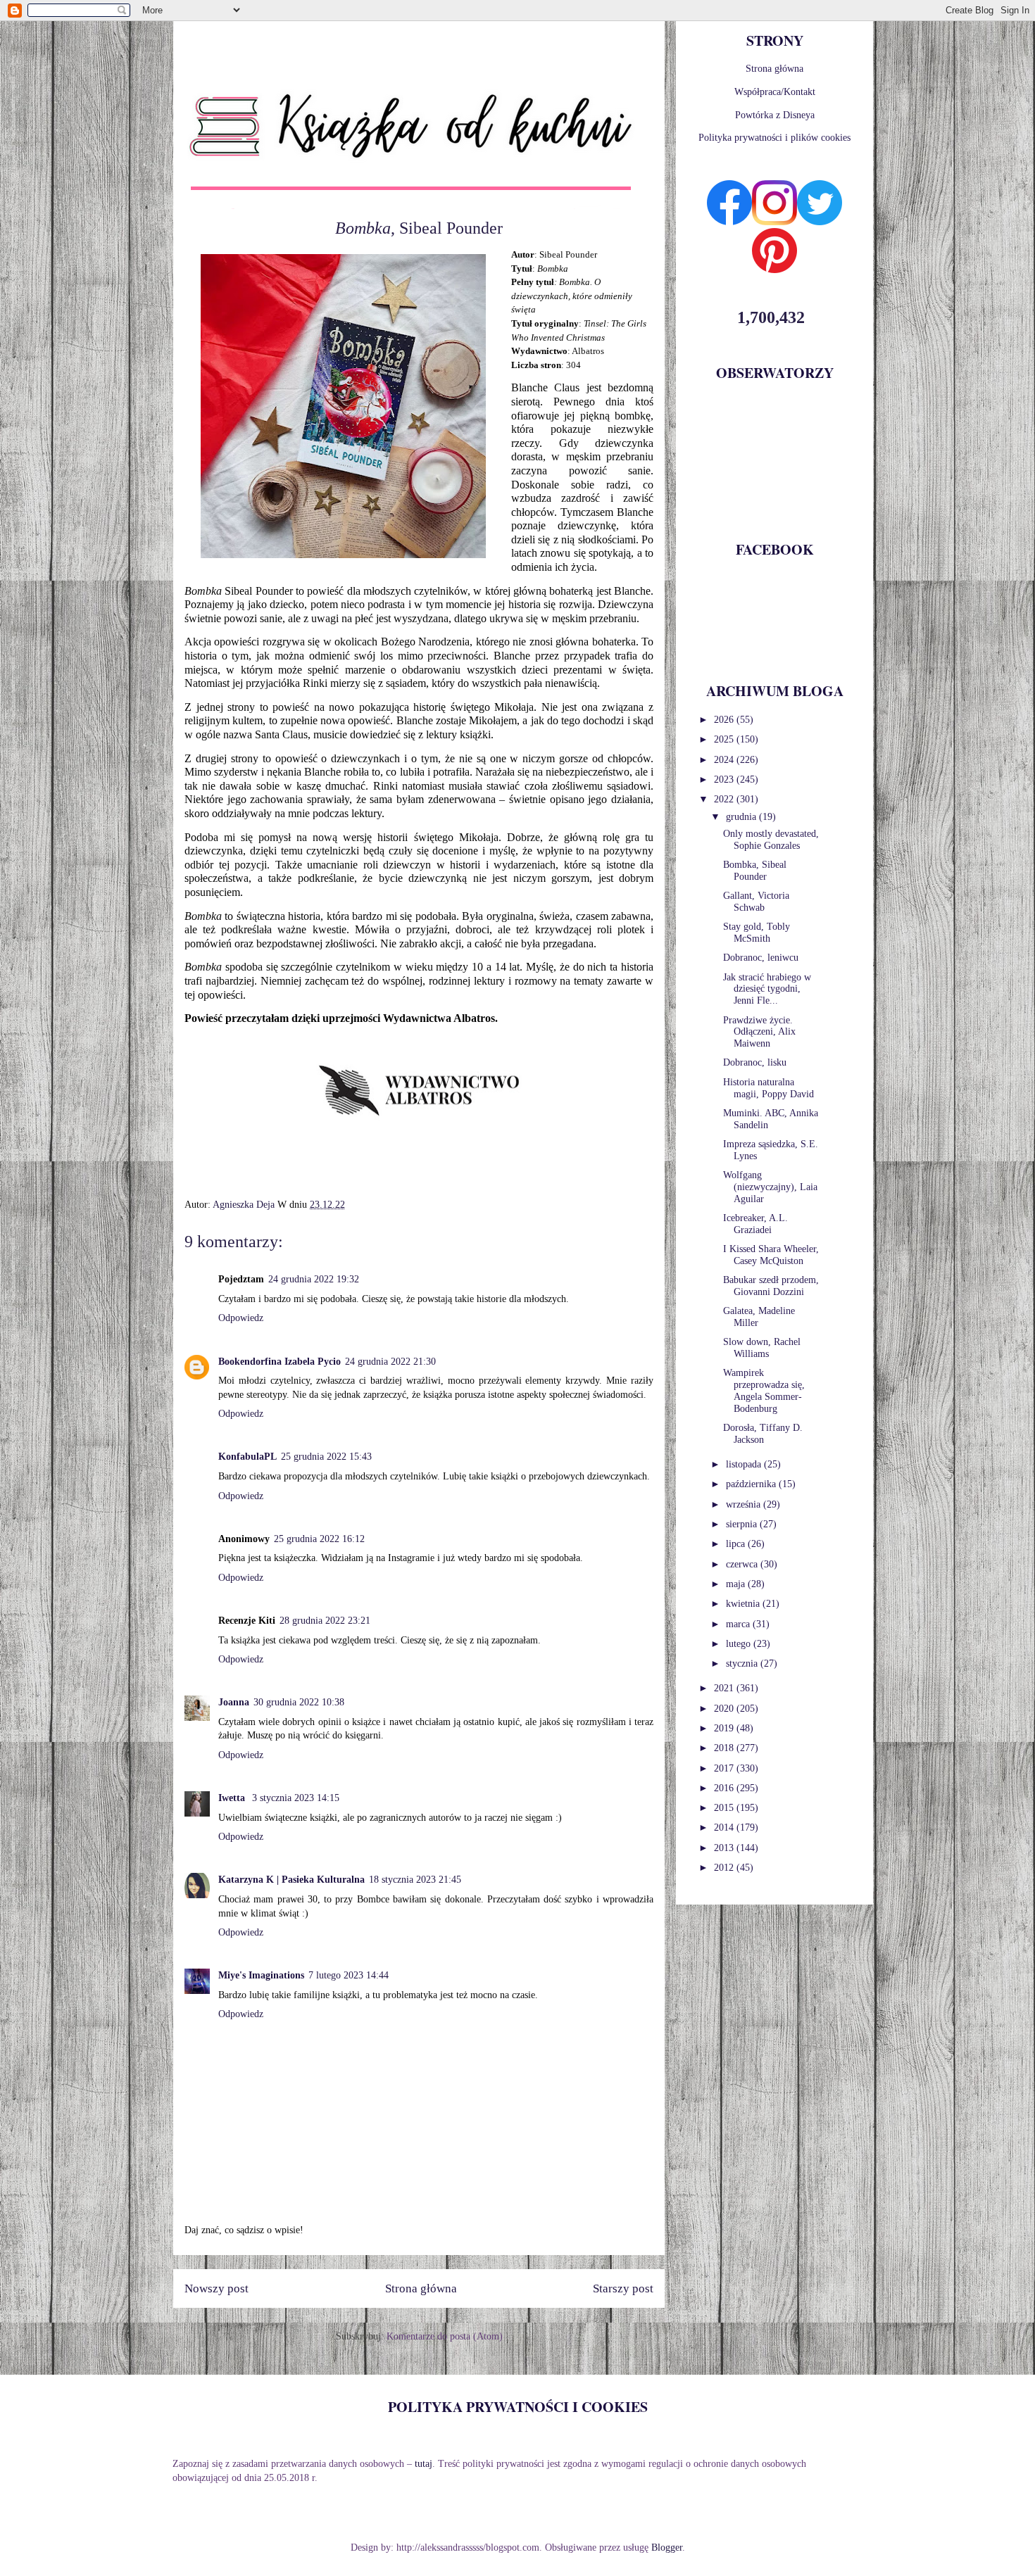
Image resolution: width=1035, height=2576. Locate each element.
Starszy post (623, 2288)
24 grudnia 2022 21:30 (390, 1362)
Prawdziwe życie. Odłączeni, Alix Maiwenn (759, 1032)
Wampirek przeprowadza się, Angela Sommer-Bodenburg (764, 1390)
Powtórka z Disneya (775, 115)
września (745, 1504)
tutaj (424, 2464)
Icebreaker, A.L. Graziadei (755, 1224)
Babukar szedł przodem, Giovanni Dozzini (771, 1286)
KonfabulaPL (247, 1457)
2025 (725, 739)
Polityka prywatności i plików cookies (774, 138)
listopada (745, 1464)
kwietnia (744, 1604)
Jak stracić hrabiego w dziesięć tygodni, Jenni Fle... (767, 989)
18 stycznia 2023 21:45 (415, 1880)
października (752, 1484)
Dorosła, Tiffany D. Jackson (763, 1434)
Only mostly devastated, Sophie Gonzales (771, 840)
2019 (725, 1728)
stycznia (743, 1663)
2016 (725, 1788)
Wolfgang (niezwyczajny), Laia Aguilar (770, 1187)
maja (737, 1584)
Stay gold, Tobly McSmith (757, 933)
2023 (725, 779)
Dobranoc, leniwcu (761, 958)
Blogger (667, 2547)
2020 (725, 1709)
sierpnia (743, 1524)
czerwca (743, 1564)
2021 (725, 1688)
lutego (740, 1644)
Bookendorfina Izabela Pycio (280, 1362)
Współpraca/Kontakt (775, 92)
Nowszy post (217, 2288)
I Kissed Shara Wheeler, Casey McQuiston (771, 1255)
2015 (725, 1808)
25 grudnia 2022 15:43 (326, 1457)
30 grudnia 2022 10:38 (299, 1702)
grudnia (742, 817)
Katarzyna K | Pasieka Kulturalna (291, 1880)
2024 (725, 760)
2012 (725, 1868)
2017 (725, 1768)
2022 (725, 799)
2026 (725, 720)
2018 (725, 1748)
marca (739, 1624)
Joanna (234, 1702)
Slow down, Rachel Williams (762, 1348)
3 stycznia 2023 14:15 (296, 1798)
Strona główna (421, 2288)
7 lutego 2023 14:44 (349, 1975)
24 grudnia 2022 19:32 (314, 1279)
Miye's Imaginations (261, 1975)
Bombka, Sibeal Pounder (755, 871)
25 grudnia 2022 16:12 (319, 1539)
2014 (725, 1827)
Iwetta (233, 1798)
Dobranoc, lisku (755, 1062)
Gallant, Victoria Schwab (756, 902)
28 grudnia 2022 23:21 (325, 1621)
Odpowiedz (241, 1318)
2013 (725, 1848)
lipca (737, 1544)
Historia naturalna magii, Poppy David (769, 1088)
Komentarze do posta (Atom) (445, 2336)
